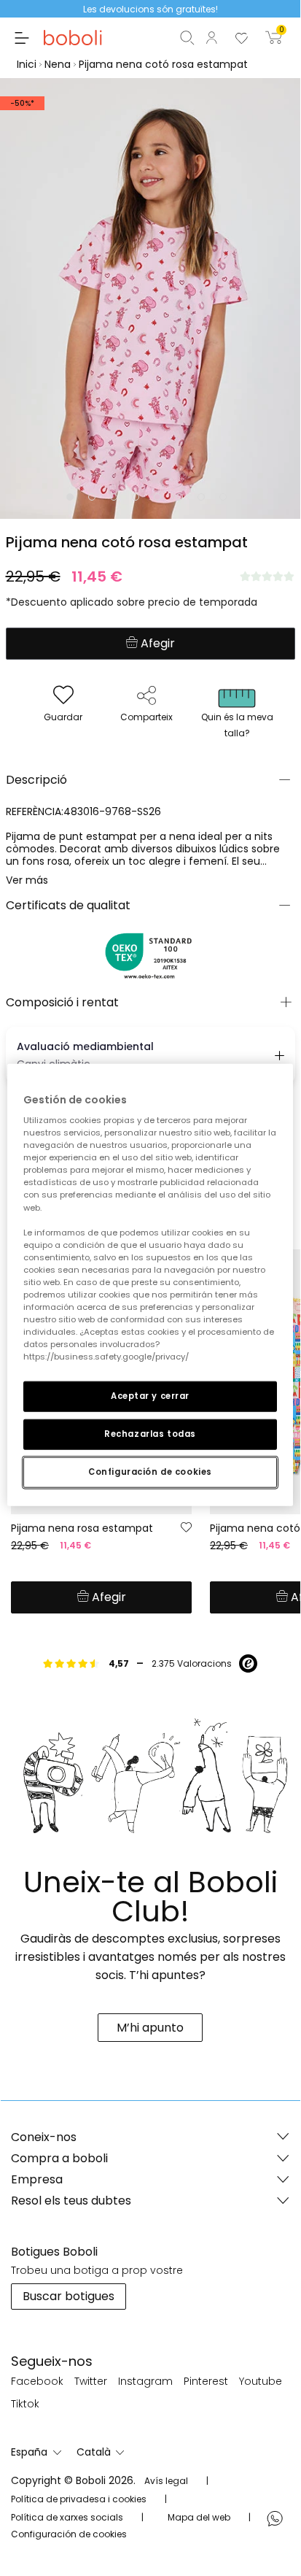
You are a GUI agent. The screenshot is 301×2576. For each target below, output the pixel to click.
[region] (150, 1285)
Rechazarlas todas (150, 1434)
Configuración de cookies (150, 1472)
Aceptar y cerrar (150, 1396)
